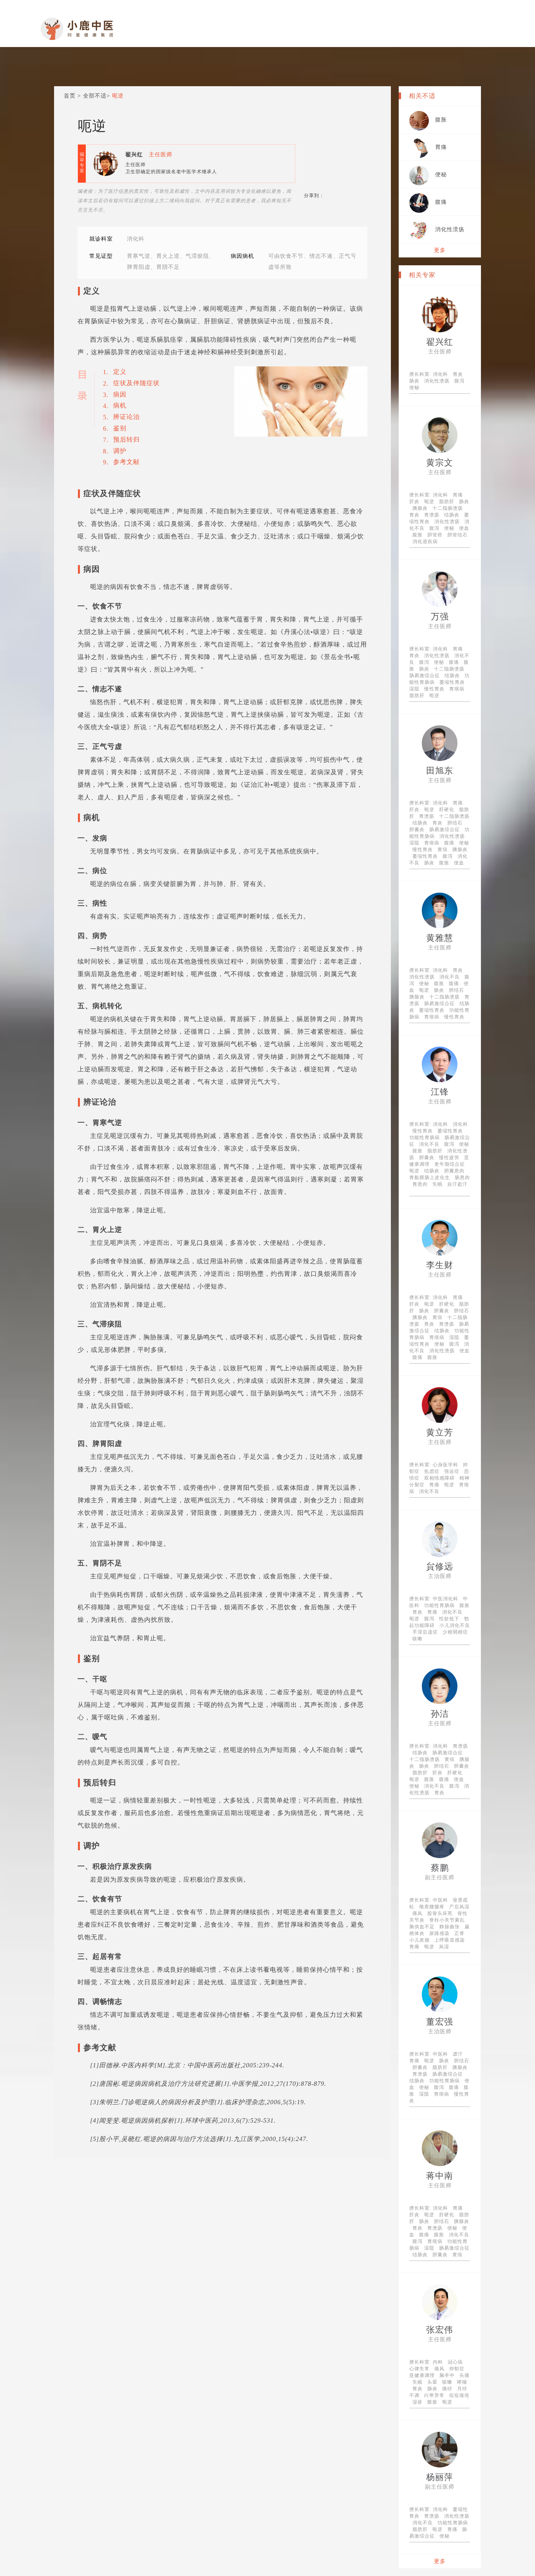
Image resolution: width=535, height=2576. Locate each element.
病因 (120, 394)
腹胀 (441, 120)
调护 (120, 451)
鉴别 (120, 428)
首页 (70, 96)
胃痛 (441, 147)
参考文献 (127, 462)
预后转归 (127, 439)
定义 (120, 372)
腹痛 (441, 202)
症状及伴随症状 (136, 383)
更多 (440, 250)
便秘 (441, 175)
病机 (120, 405)
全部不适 (95, 96)
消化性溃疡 (450, 229)
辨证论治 (127, 417)
